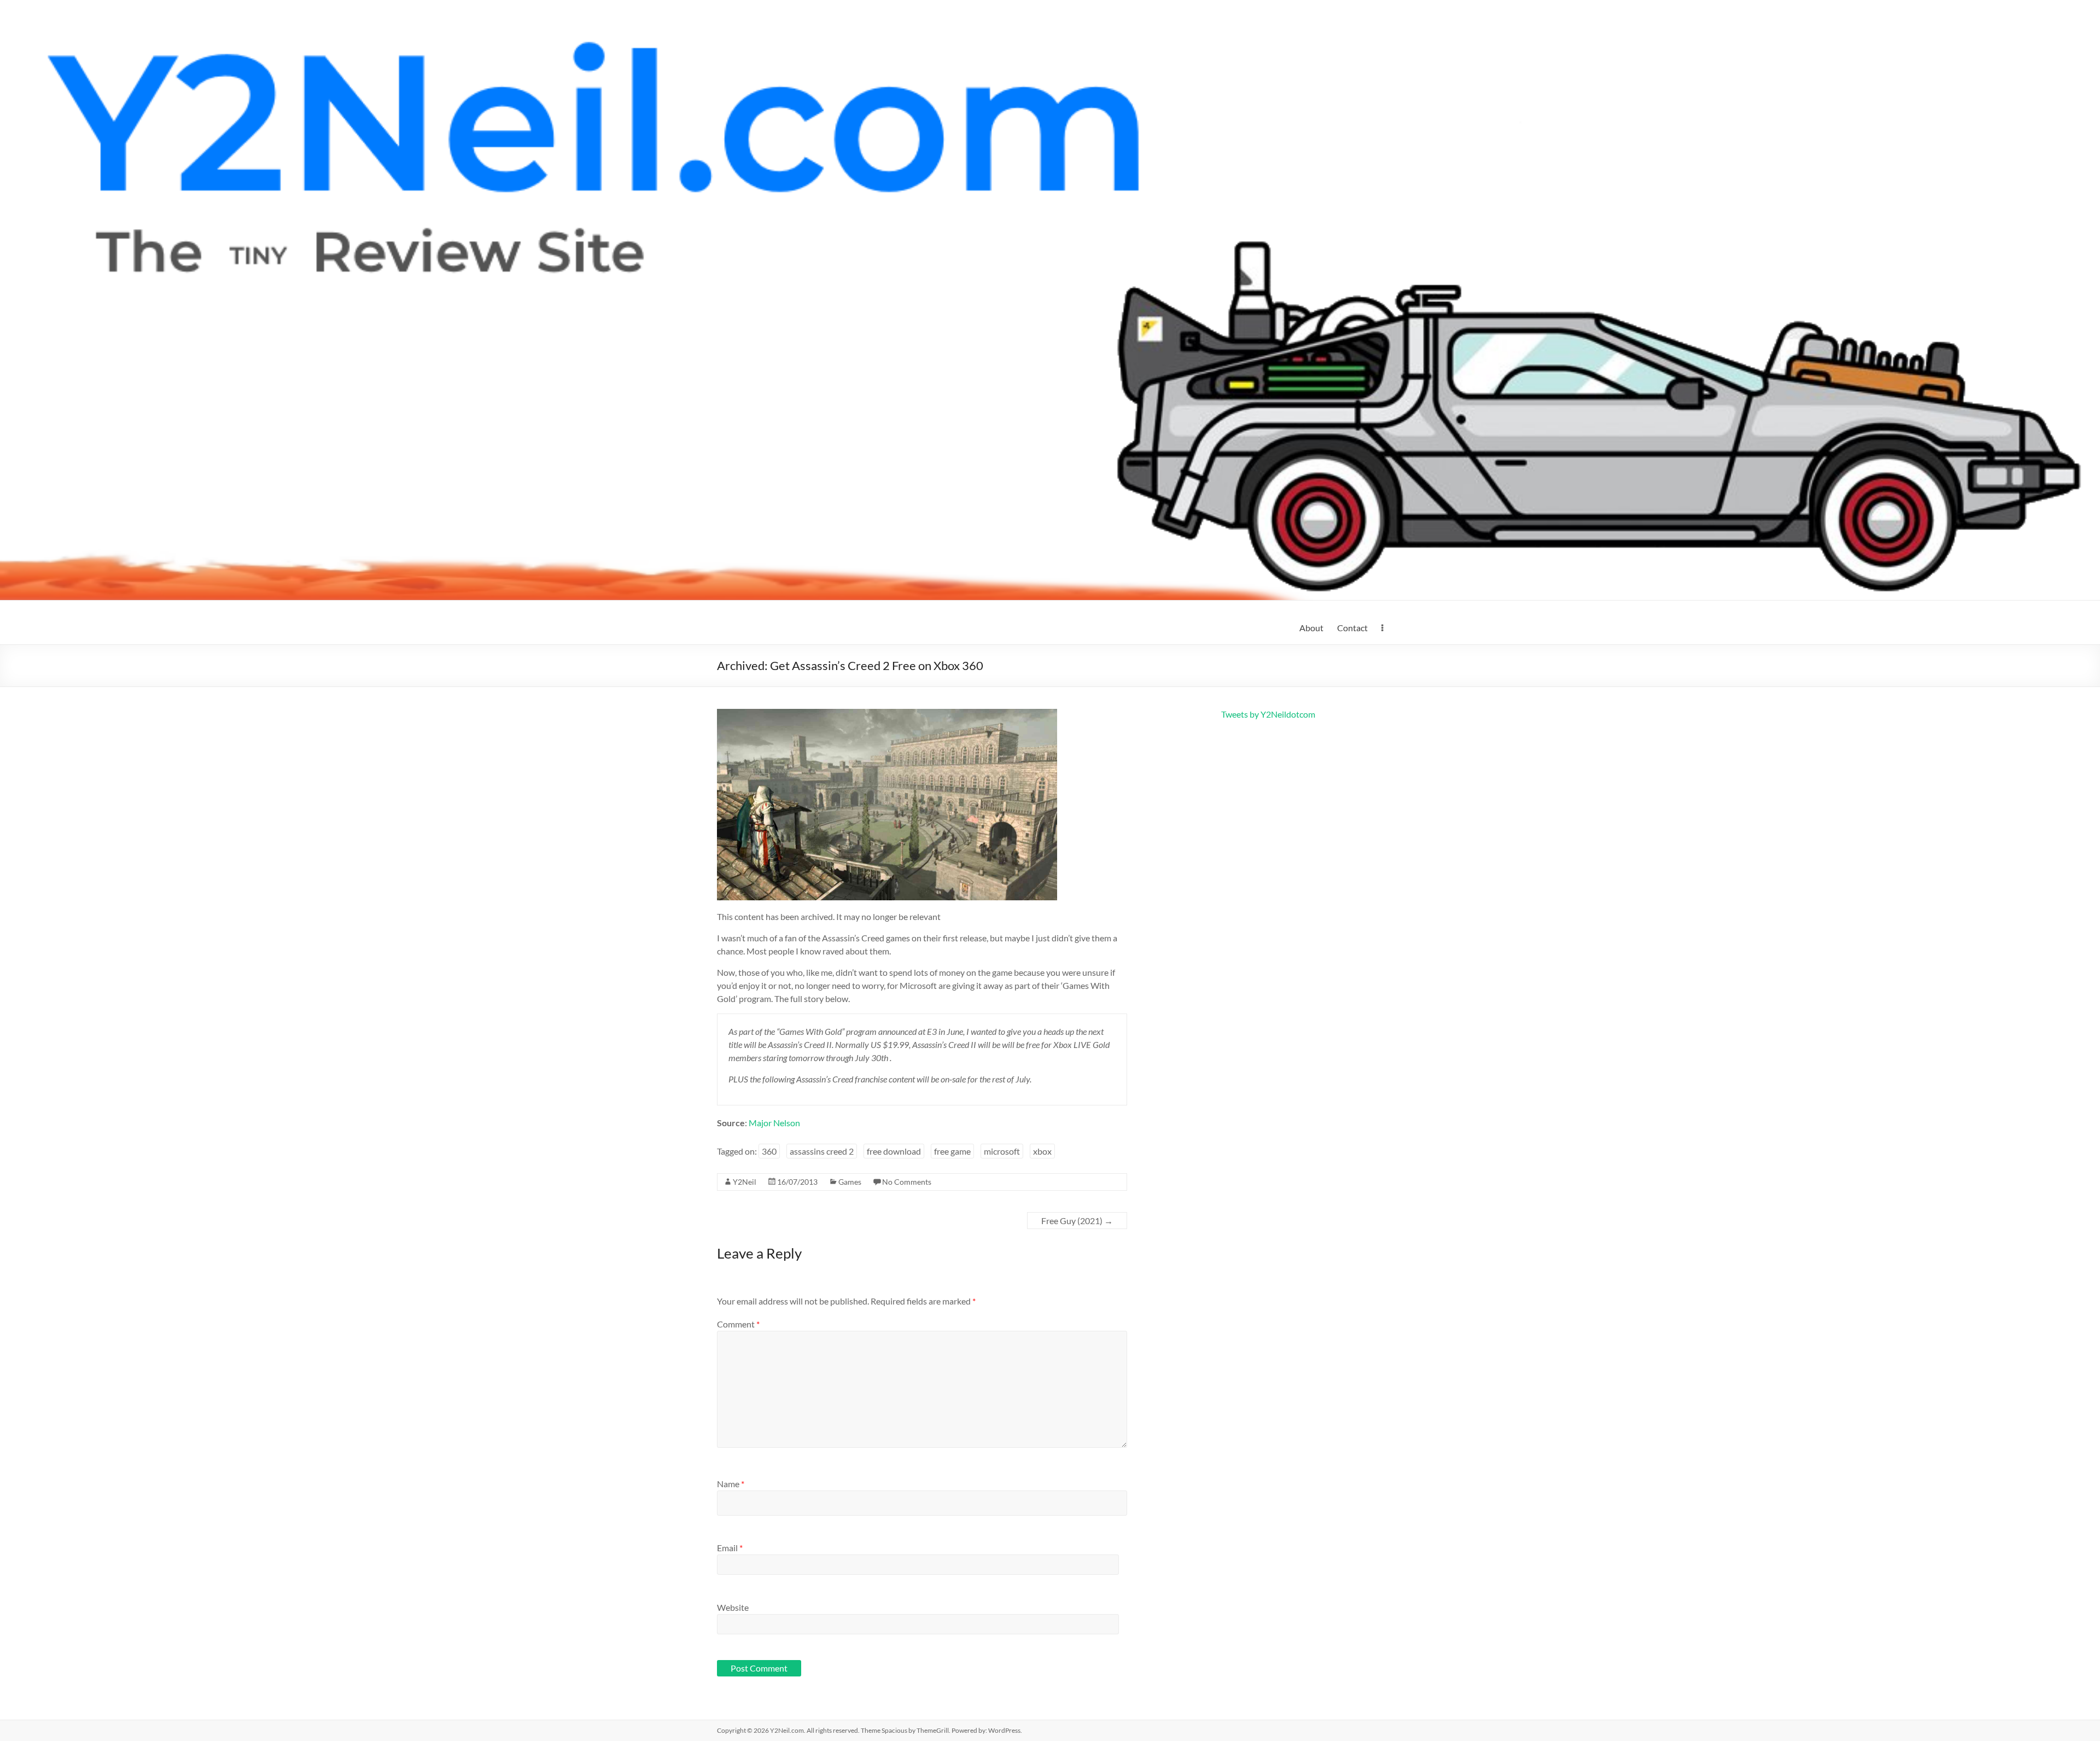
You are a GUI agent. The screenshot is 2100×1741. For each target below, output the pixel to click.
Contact (1352, 628)
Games (850, 1182)
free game (952, 1151)
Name (731, 1484)
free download (894, 1151)
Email (730, 1548)
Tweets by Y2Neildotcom (1268, 714)
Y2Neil (745, 1182)
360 (769, 1151)
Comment (738, 1324)
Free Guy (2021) (1077, 1221)
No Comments (907, 1182)
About (1311, 628)
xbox (1042, 1151)
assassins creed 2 (822, 1151)
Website (733, 1607)
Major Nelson (774, 1123)
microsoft (1002, 1151)
